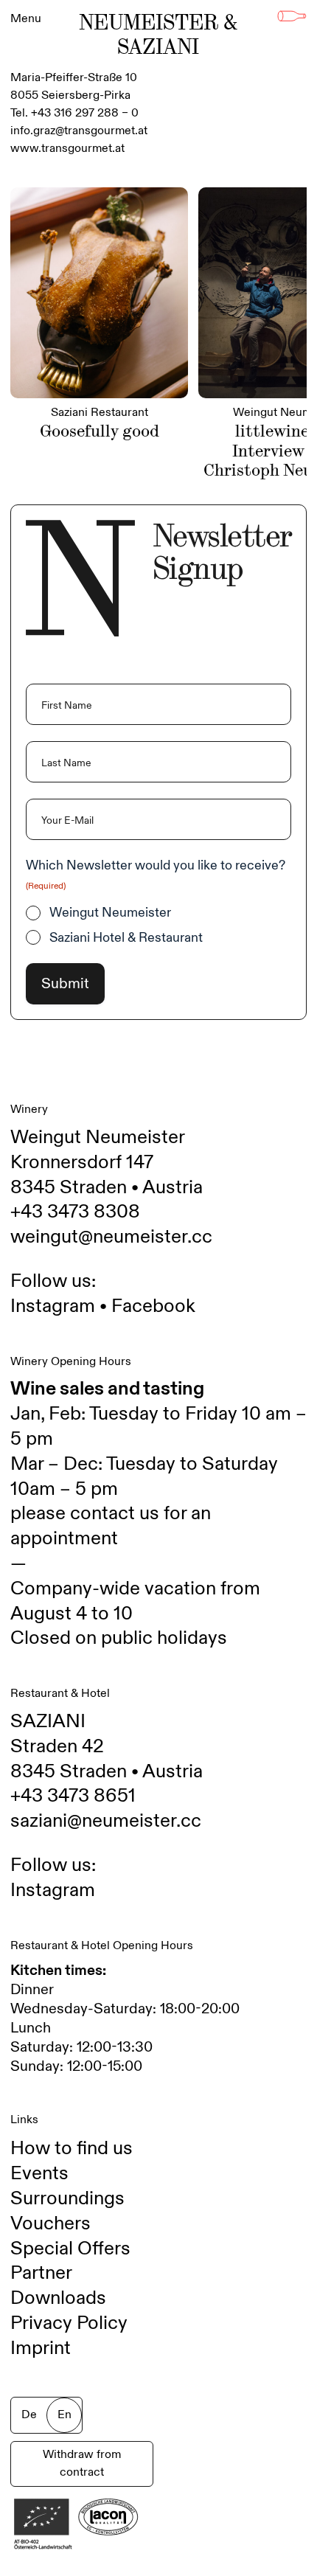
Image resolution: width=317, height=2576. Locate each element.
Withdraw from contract (82, 2464)
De (29, 2415)
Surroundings (67, 2198)
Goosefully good (100, 431)
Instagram (53, 1306)
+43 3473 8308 (75, 1212)
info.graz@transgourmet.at (79, 131)
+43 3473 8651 (73, 1796)
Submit (65, 984)
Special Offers (70, 2249)
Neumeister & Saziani (158, 35)
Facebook (153, 1306)
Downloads (58, 2298)
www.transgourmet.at (67, 149)
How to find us (72, 2148)
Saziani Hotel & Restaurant (126, 938)
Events (39, 2173)
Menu (26, 19)
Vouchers (50, 2223)
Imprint (41, 2348)
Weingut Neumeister (110, 913)
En (65, 2415)
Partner (41, 2273)
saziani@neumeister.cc (106, 1821)
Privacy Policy (69, 2323)
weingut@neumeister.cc (111, 1237)
